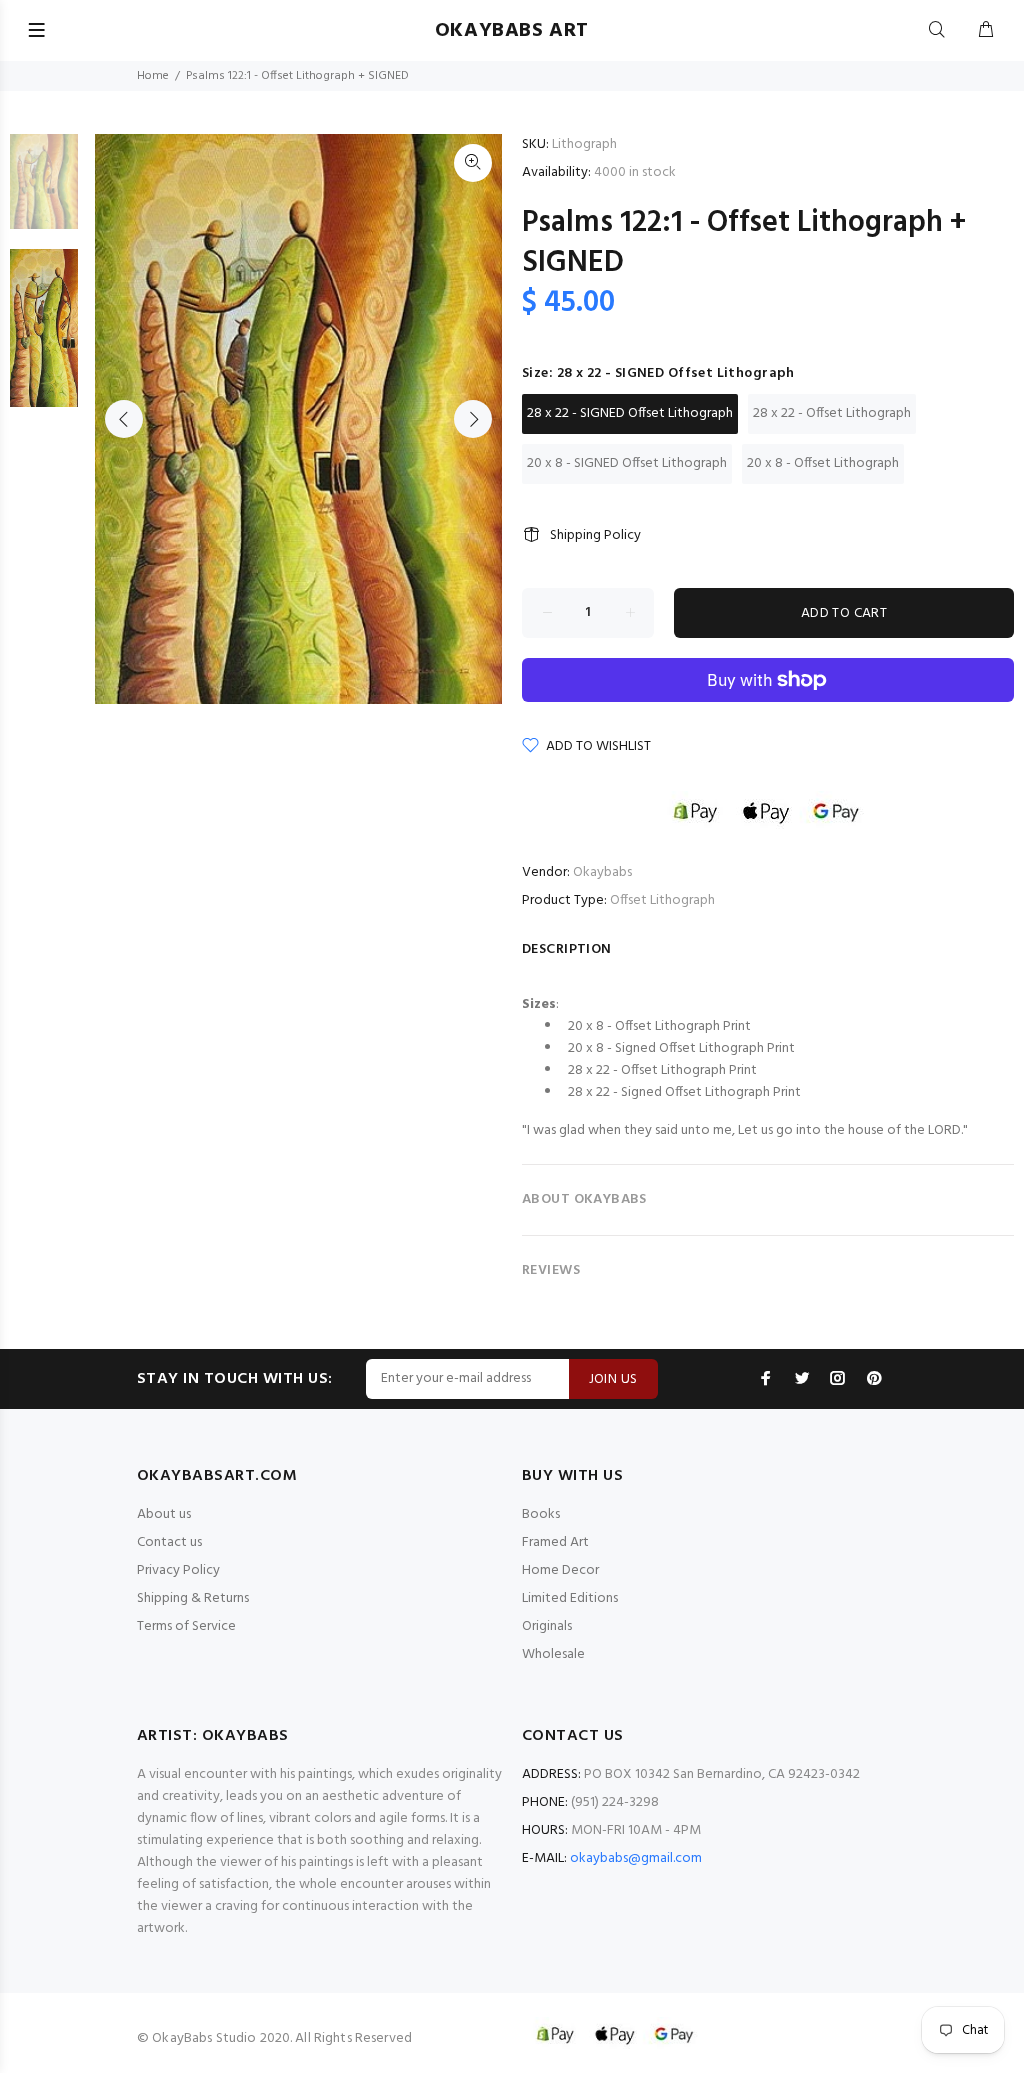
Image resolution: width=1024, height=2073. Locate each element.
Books (541, 1514)
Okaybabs (602, 872)
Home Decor (560, 1570)
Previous (124, 419)
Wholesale (553, 1654)
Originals (547, 1626)
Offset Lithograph (662, 900)
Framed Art (555, 1542)
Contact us (169, 1542)
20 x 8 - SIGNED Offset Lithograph (627, 463)
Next (473, 419)
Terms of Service (186, 1626)
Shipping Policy (595, 535)
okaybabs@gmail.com (636, 1858)
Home (153, 76)
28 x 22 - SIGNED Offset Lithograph (630, 413)
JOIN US (613, 1379)
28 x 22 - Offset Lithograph (832, 413)
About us (164, 1514)
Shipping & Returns (193, 1598)
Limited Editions (570, 1598)
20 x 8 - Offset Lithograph (823, 463)
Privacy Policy (178, 1570)
